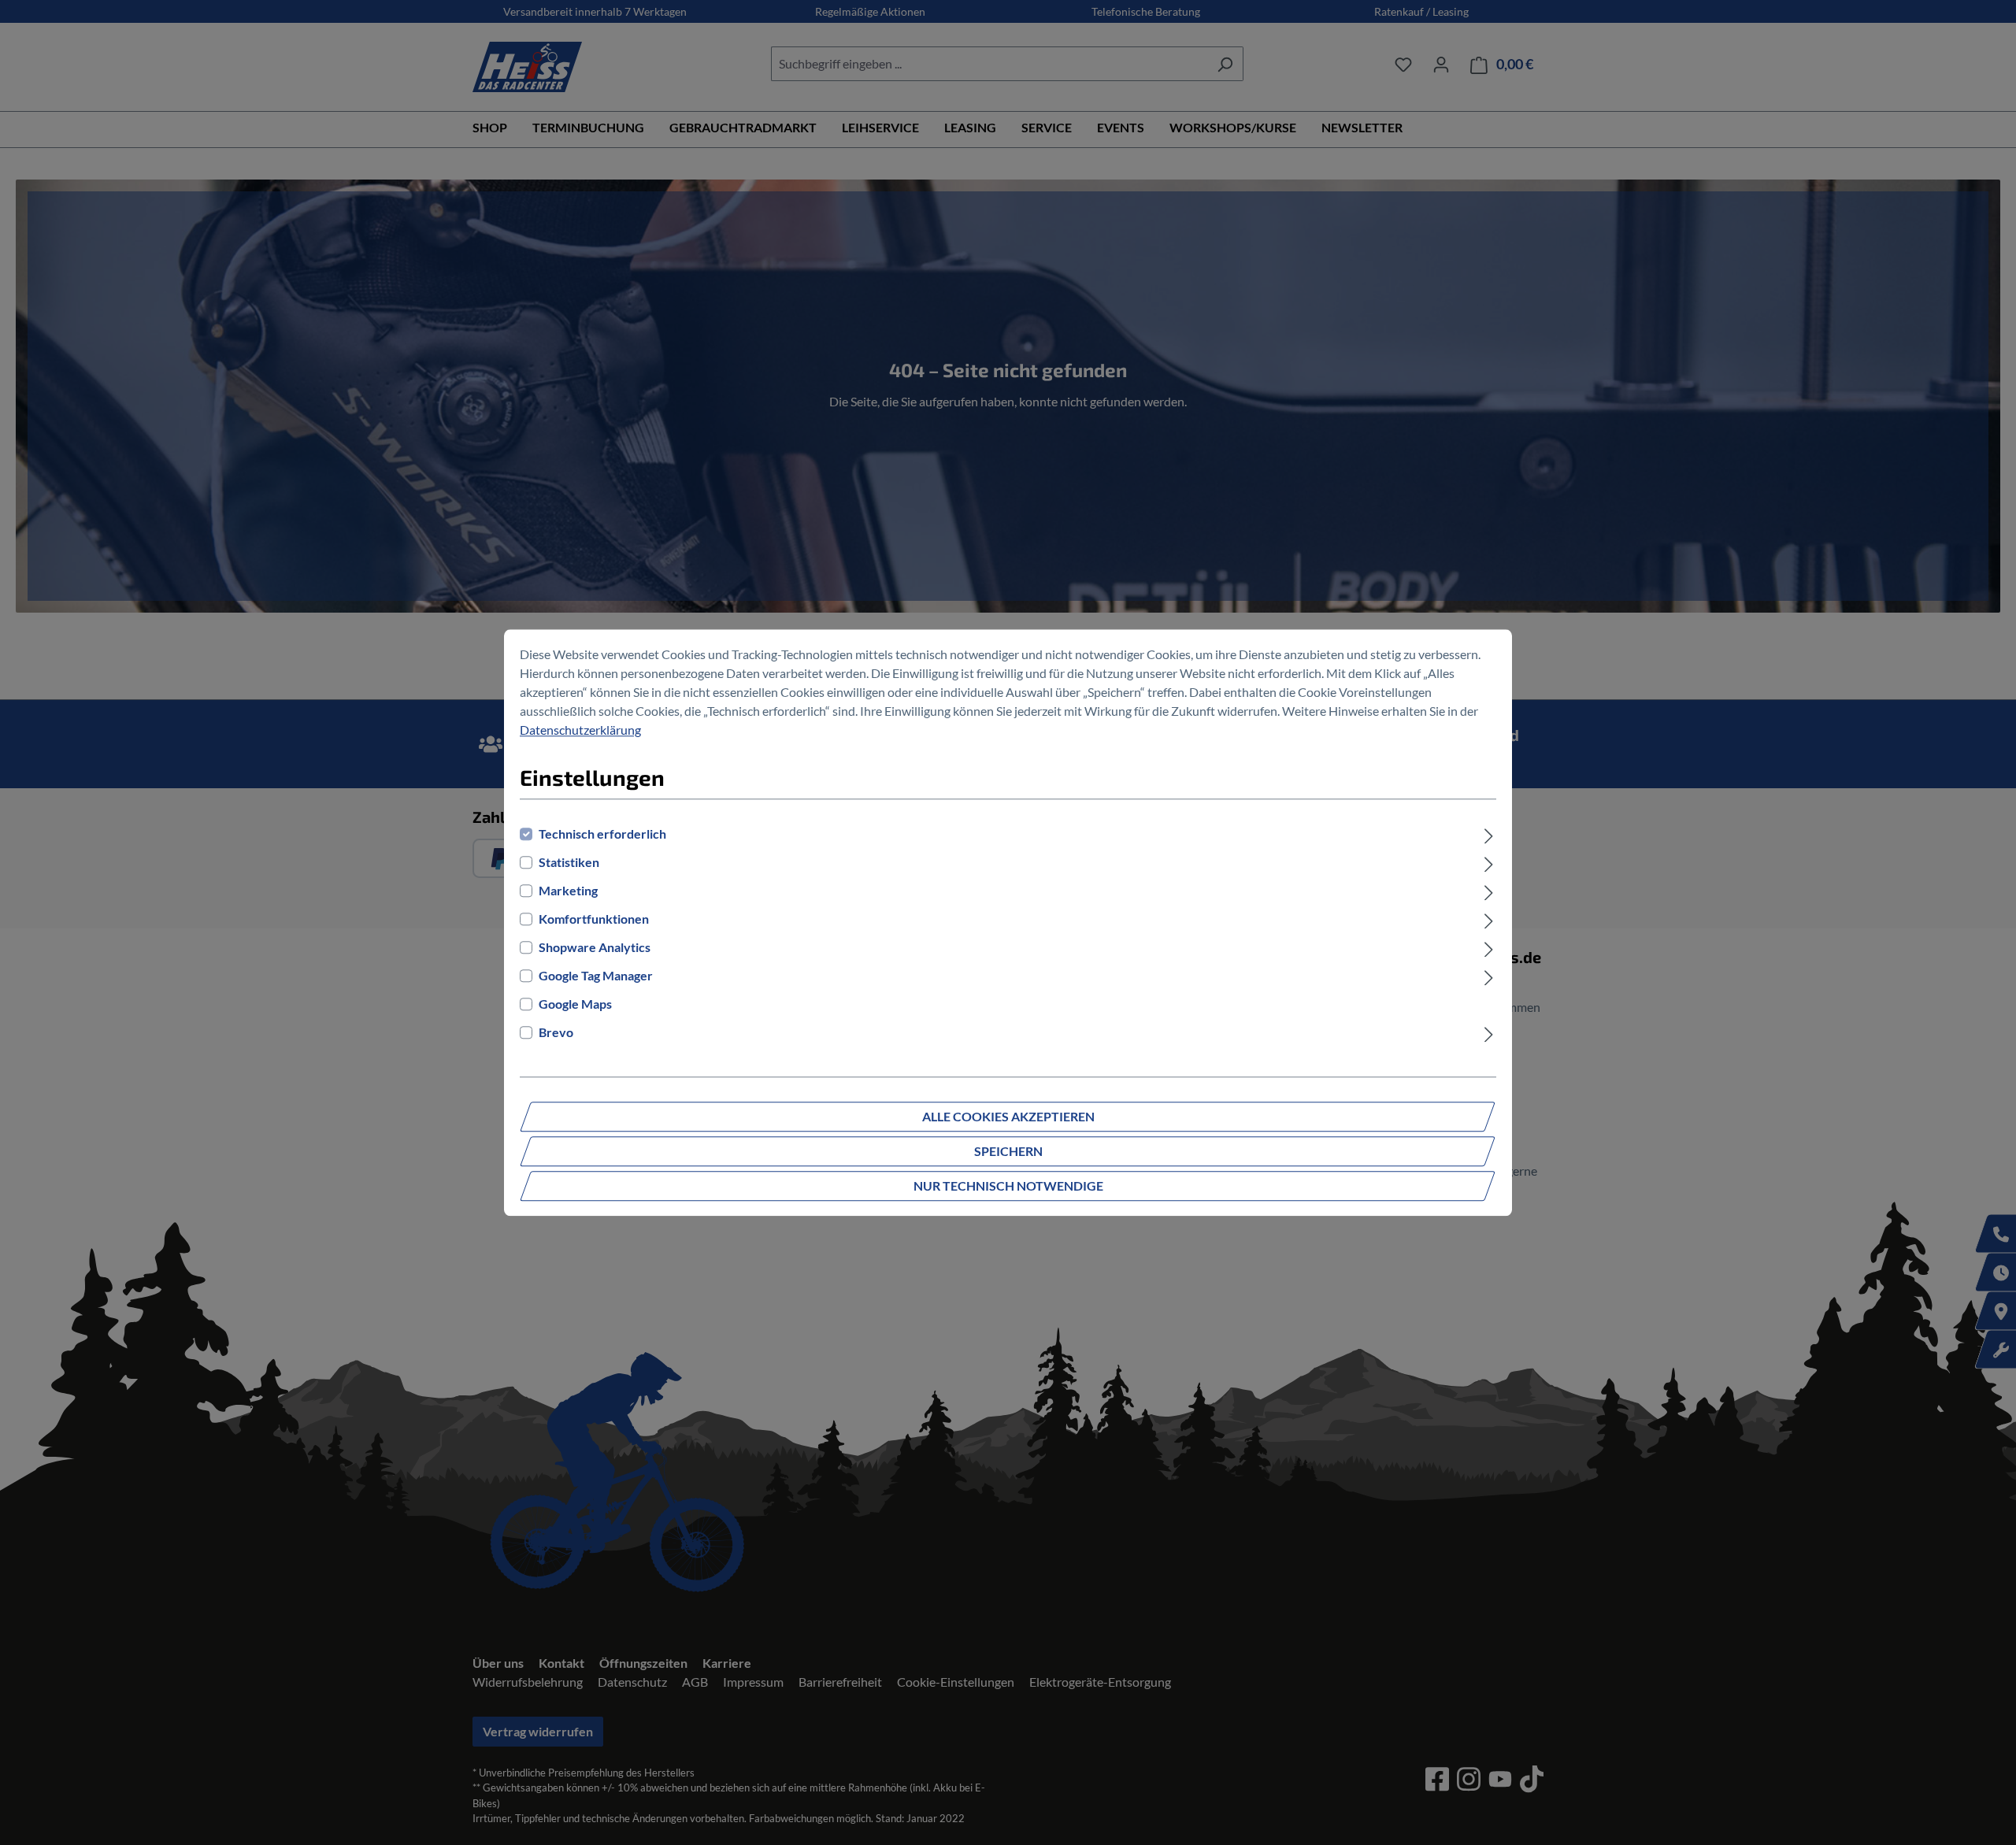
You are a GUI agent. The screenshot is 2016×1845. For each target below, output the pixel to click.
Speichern (1008, 1151)
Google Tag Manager (596, 975)
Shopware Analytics (595, 947)
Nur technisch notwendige (1008, 1186)
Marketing (568, 890)
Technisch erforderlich (602, 834)
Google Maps (575, 1004)
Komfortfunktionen (594, 919)
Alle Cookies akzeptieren (1008, 1116)
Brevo (556, 1032)
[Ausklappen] (1489, 834)
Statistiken (569, 862)
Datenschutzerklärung (580, 730)
